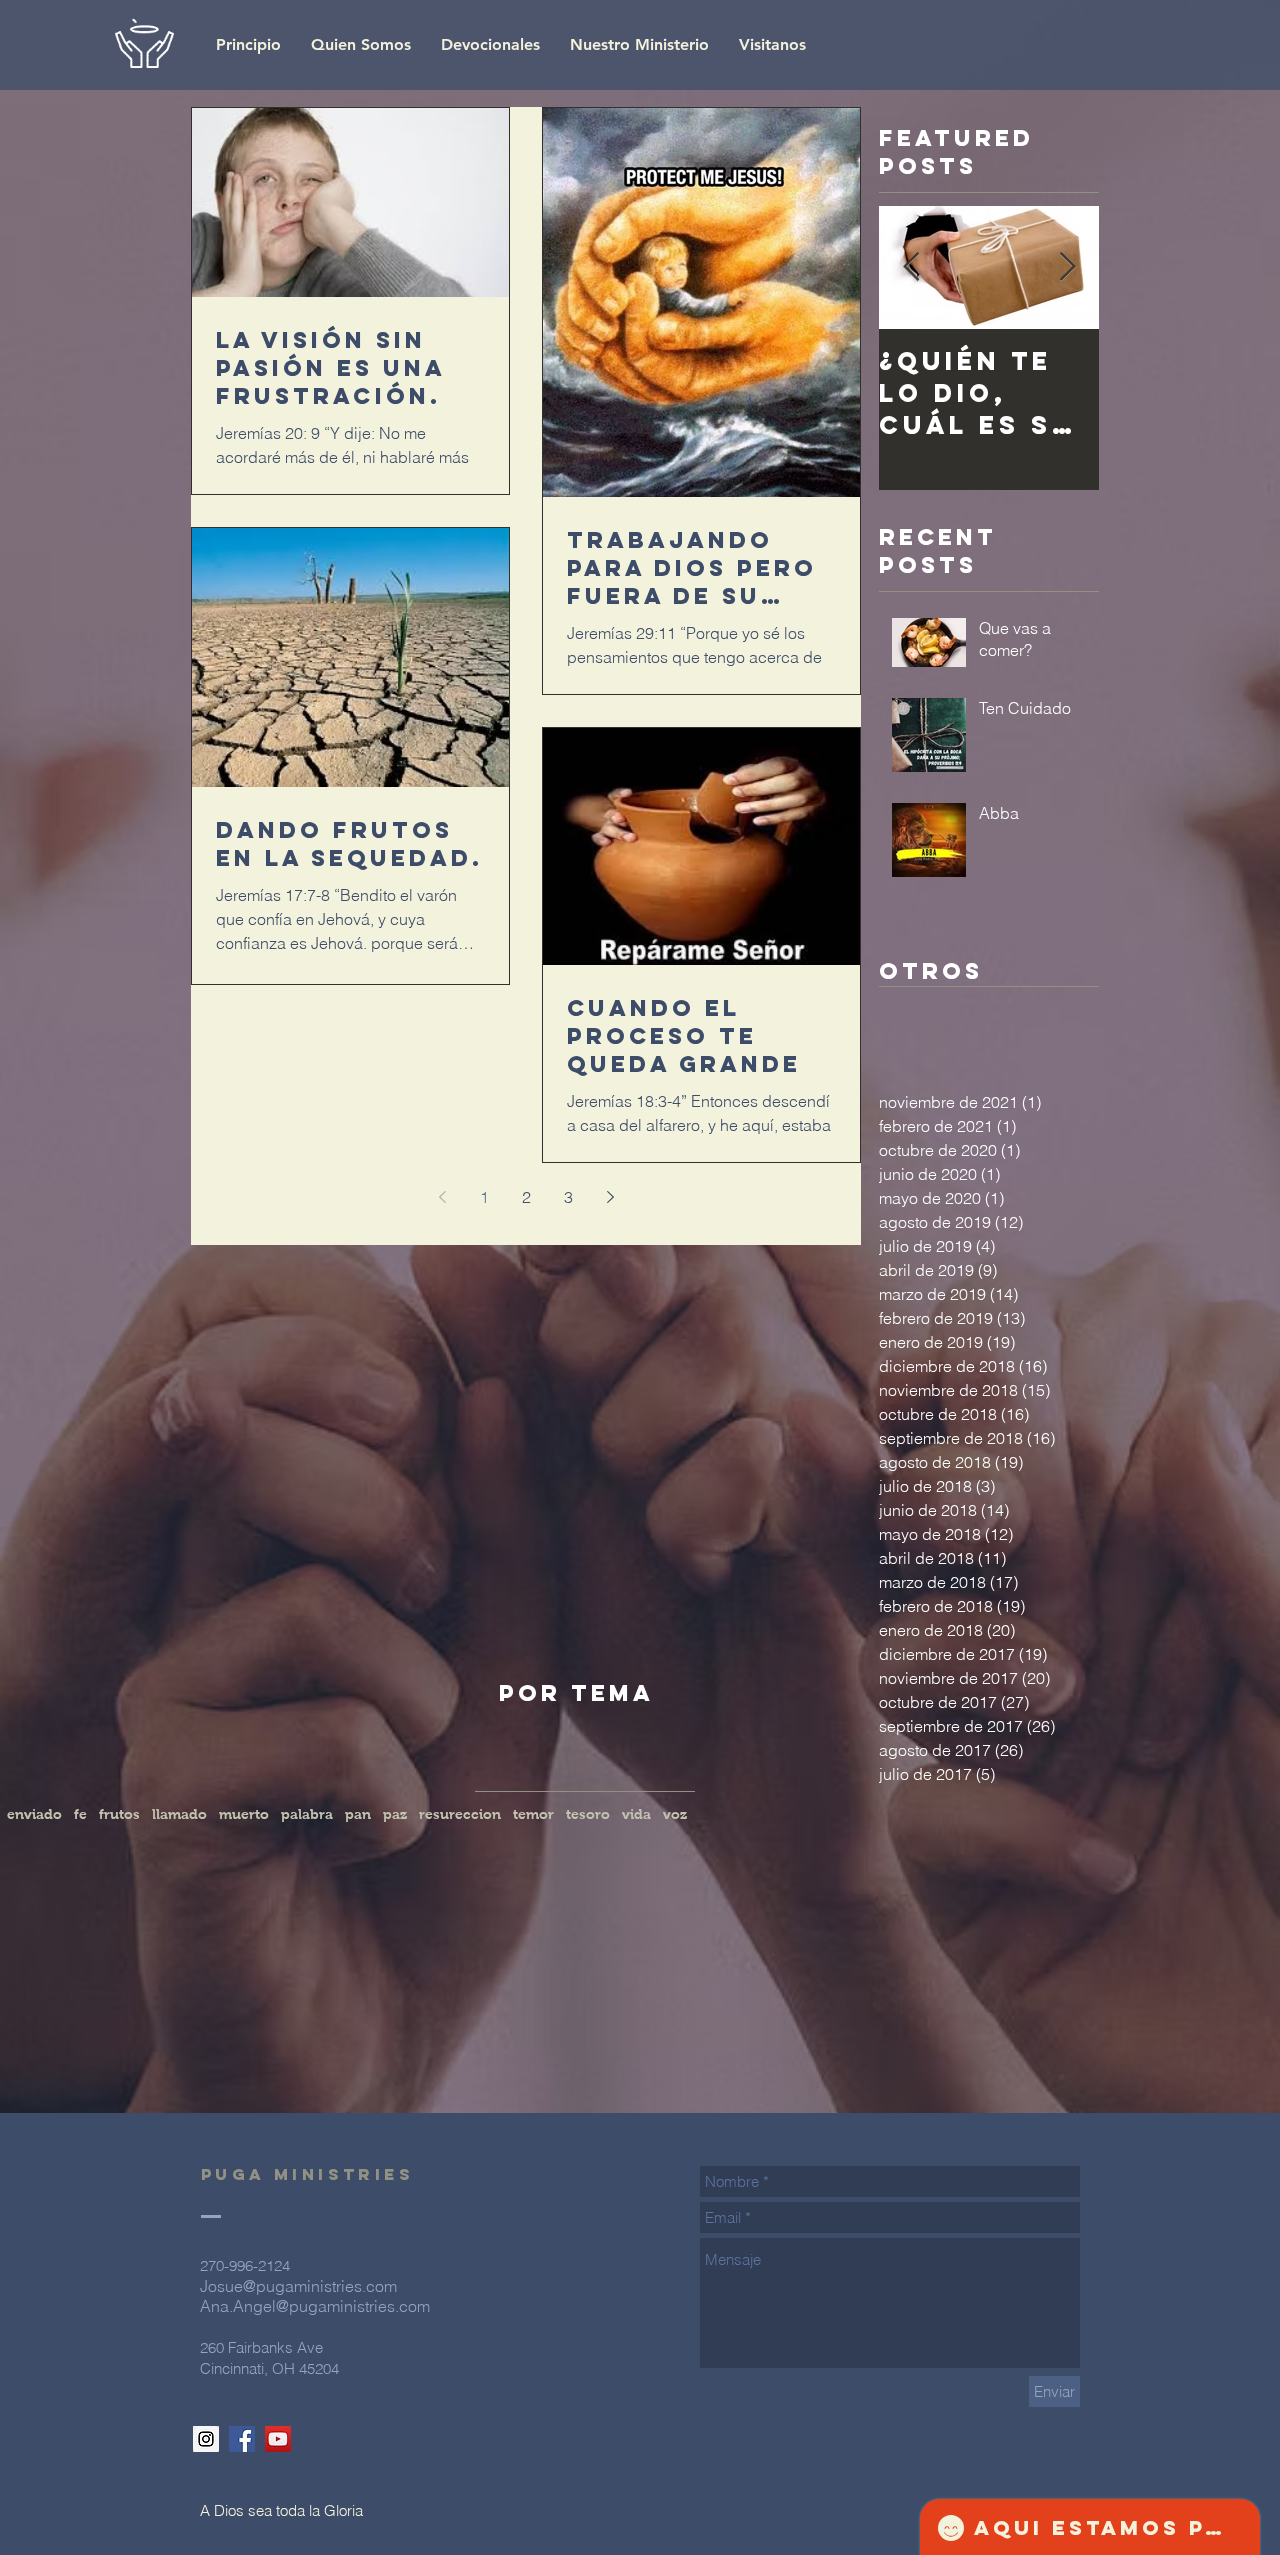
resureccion (460, 1814)
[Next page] (610, 1197)
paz (395, 1814)
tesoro (588, 1814)
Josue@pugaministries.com (298, 2286)
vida (636, 1814)
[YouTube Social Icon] (278, 2439)
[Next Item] (1067, 267)
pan (358, 1814)
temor (533, 1814)
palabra (307, 1814)
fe (80, 1814)
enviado (34, 1814)
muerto (244, 1814)
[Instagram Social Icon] (206, 2439)
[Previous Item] (911, 267)
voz (675, 1814)
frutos (119, 1814)
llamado (179, 1814)
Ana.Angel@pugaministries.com (315, 2306)
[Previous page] (442, 1197)
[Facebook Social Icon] (242, 2439)
